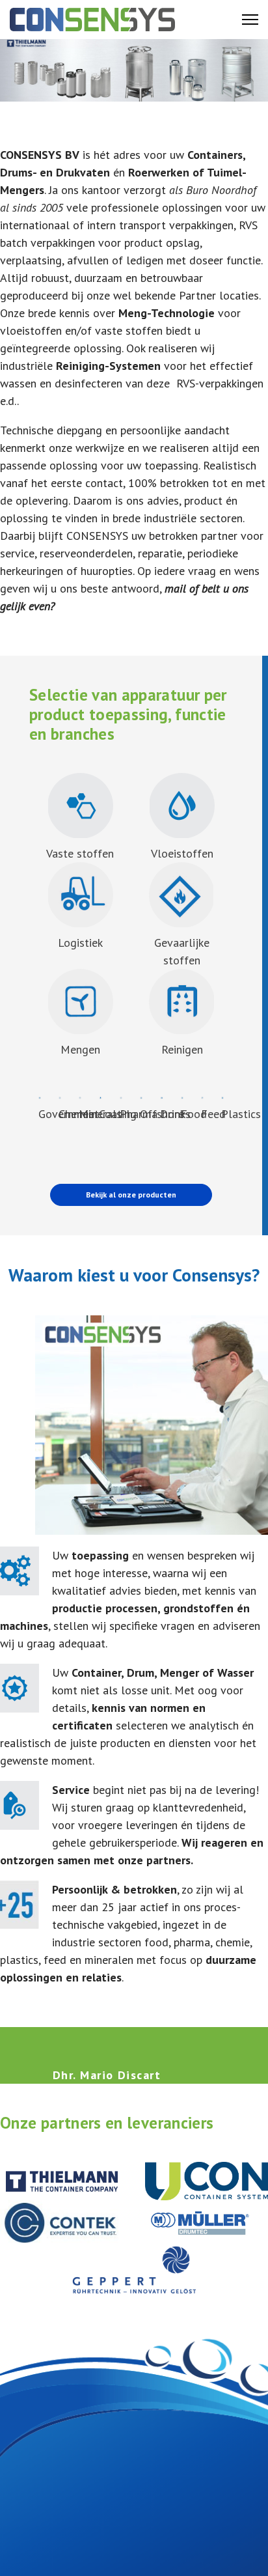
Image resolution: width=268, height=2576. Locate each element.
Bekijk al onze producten (131, 1195)
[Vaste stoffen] (80, 806)
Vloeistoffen (182, 853)
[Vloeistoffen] (182, 806)
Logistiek (80, 943)
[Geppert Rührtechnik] (134, 2270)
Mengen (80, 1049)
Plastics (241, 1114)
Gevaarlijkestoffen (182, 951)
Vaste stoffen (80, 853)
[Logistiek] (80, 895)
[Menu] (250, 20)
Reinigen (182, 1049)
